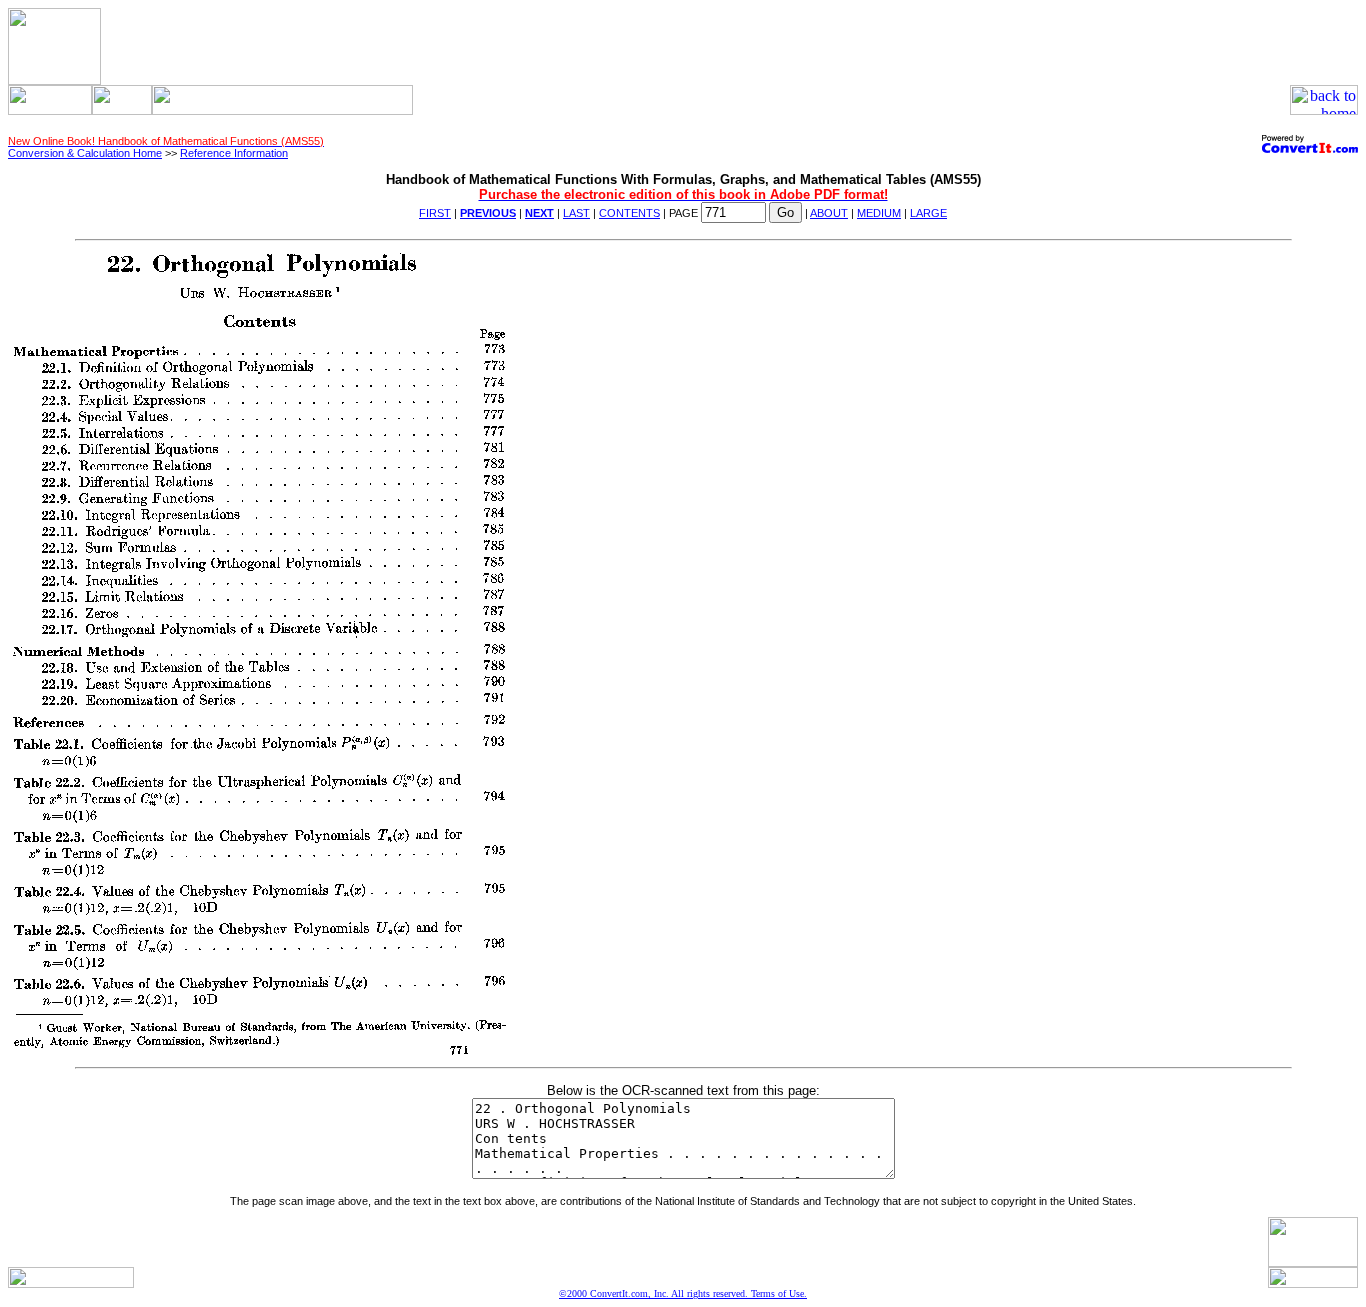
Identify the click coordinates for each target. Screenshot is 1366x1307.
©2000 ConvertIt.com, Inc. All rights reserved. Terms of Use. (683, 1293)
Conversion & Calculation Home (85, 153)
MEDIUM (879, 213)
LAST (576, 213)
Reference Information (234, 153)
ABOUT (829, 213)
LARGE (928, 213)
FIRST (435, 213)
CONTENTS (629, 213)
